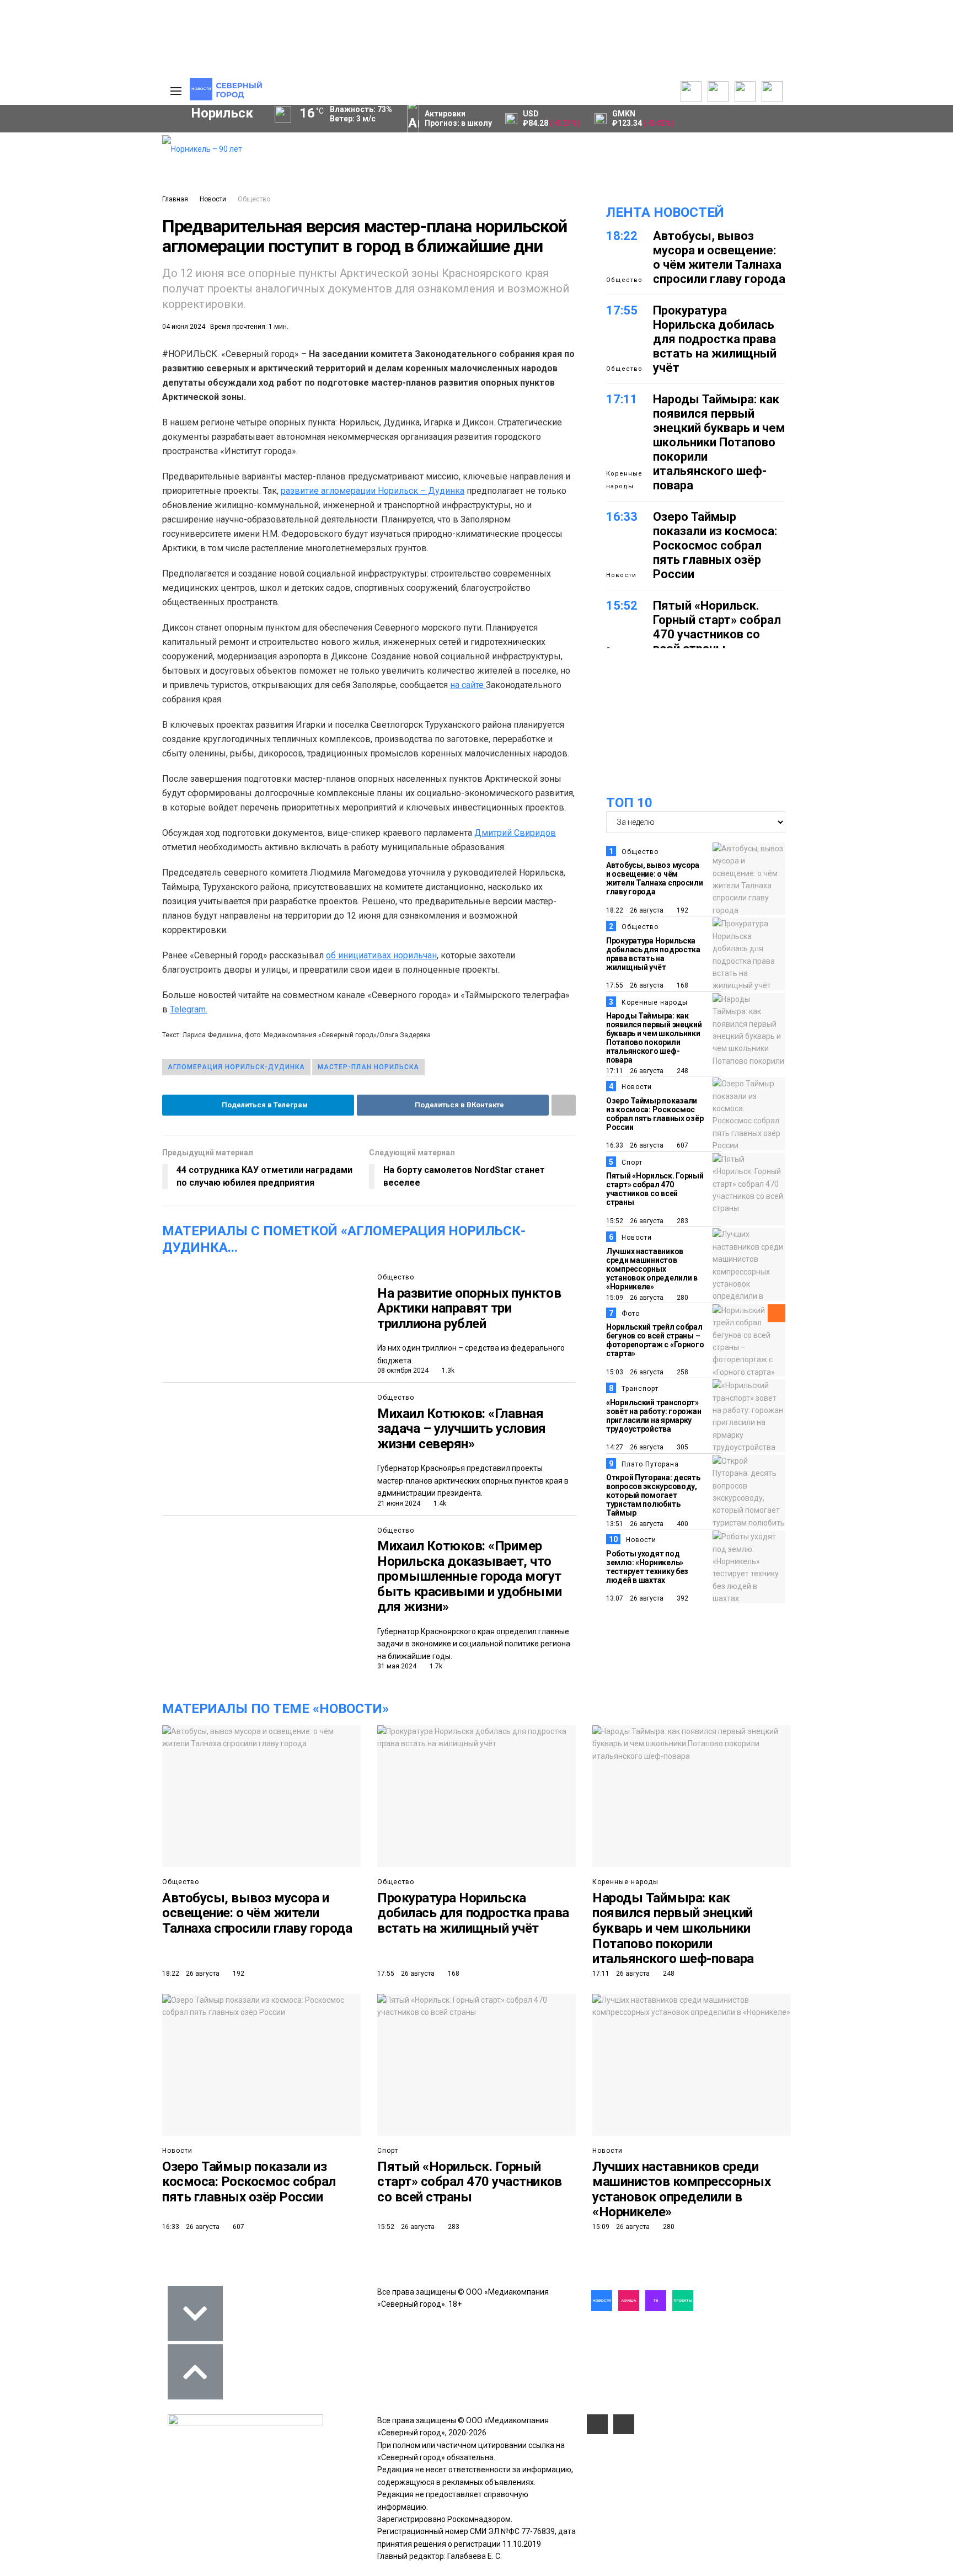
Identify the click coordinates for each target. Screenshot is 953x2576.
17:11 (622, 399)
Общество (254, 199)
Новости (213, 199)
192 (682, 910)
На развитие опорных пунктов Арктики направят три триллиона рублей (469, 1308)
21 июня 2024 (399, 1503)
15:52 (622, 606)
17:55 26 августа (635, 985)
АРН (63, 318)
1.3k (447, 1370)
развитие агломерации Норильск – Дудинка (373, 491)
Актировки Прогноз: (458, 118)
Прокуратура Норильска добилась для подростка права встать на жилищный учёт (715, 339)
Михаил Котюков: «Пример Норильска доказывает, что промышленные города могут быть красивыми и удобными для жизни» (470, 1576)
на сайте (468, 685)
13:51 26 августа (635, 1524)
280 (682, 1298)
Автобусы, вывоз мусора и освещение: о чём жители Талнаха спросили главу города (719, 257)
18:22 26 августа (635, 910)
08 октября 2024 (403, 1370)
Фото (631, 1314)
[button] (117, 227)
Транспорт (640, 1389)
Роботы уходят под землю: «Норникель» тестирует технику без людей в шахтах (647, 1567)
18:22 (622, 236)
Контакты (100, 166)
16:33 (622, 517)
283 (682, 1221)
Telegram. (189, 1009)
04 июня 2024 (184, 327)
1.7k (435, 1666)
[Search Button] (137, 407)
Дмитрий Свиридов (515, 833)
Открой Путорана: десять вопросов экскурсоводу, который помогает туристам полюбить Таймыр (653, 1495)
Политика (100, 178)
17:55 (622, 310)
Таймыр (107, 299)
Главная (175, 199)
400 (682, 1524)
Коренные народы (624, 480)
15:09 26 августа (635, 1298)
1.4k (439, 1503)
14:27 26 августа (635, 1447)
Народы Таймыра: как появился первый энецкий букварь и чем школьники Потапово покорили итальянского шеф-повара (719, 442)
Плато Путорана (650, 1464)
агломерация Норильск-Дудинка (236, 1067)
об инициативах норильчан (381, 955)
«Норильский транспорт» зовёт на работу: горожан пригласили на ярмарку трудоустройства (654, 1416)
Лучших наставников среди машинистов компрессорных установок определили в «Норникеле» (652, 1269)
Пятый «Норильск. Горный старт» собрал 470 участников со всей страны (717, 627)
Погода (96, 215)
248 (682, 1071)
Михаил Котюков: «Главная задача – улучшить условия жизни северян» (462, 1429)
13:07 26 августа (635, 1598)
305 (682, 1447)
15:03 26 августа (635, 1372)
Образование (110, 337)
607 (682, 1145)
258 (682, 1372)
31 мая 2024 (397, 1666)
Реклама (99, 154)
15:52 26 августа (635, 1221)
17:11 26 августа (635, 1071)
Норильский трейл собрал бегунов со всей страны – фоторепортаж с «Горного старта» (655, 1340)
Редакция (101, 142)
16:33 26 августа (635, 1145)
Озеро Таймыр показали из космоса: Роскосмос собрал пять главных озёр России (715, 545)
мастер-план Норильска (368, 1067)
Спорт (632, 1162)
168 (682, 985)
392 (682, 1598)
